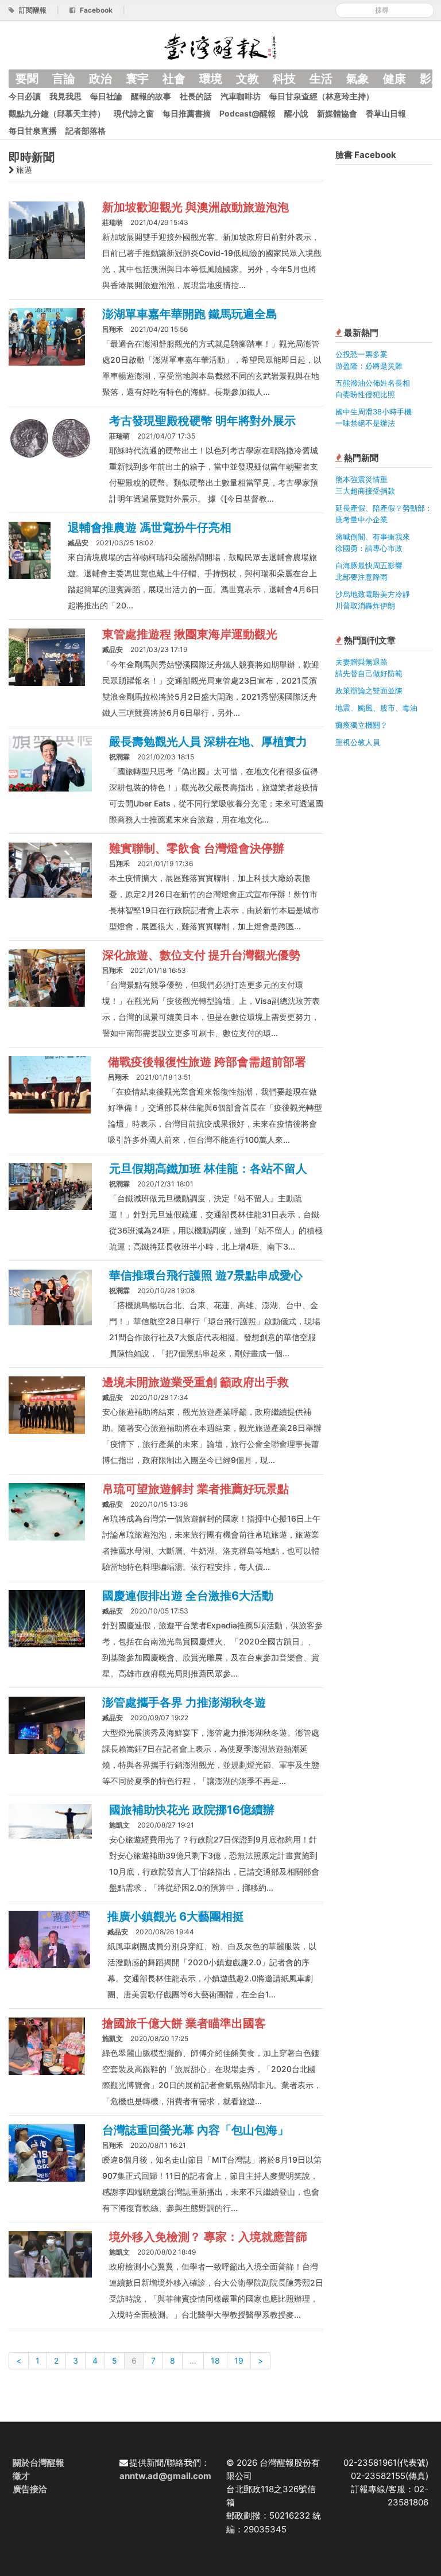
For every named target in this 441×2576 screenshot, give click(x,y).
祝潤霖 (119, 757)
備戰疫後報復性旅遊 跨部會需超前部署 (207, 1062)
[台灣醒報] (220, 46)
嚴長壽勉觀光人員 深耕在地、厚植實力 (208, 742)
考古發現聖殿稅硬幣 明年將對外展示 (202, 421)
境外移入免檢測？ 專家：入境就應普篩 (208, 2237)
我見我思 (65, 96)
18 (215, 2360)
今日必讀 (25, 96)
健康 (394, 79)
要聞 (27, 79)
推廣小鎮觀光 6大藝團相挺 (176, 1917)
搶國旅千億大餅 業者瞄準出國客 (184, 2023)
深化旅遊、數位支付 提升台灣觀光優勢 (201, 955)
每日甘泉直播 (33, 131)
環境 (211, 79)
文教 (247, 79)
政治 (100, 79)
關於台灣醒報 (38, 2463)
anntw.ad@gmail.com (165, 2476)
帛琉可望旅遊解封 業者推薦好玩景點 (196, 1489)
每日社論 (106, 96)
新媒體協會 (337, 113)
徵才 (21, 2476)
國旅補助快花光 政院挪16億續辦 (192, 1810)
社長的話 (196, 96)
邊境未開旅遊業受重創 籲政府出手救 (196, 1382)
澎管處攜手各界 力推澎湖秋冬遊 (184, 1702)
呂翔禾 (113, 329)
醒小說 (296, 113)
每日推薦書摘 (187, 113)
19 (239, 2360)
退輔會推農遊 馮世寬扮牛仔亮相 (150, 527)
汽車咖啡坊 (241, 96)
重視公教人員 (358, 742)
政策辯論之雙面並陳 (369, 690)
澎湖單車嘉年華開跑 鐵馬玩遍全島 (190, 314)
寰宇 (137, 79)
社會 (174, 79)
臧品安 (78, 543)
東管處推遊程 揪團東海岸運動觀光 (190, 634)
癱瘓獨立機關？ (361, 725)
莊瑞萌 (113, 222)
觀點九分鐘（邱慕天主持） (57, 113)
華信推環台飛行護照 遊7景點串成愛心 (206, 1275)
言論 (64, 79)
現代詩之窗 (134, 113)
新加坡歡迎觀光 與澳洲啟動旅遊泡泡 (196, 207)
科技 (284, 79)
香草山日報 (386, 113)
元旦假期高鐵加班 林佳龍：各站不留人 (208, 1169)
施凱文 (119, 1825)
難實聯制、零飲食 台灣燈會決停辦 (197, 848)
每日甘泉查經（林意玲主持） (322, 96)
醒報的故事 (151, 96)
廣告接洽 (30, 2489)
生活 (321, 79)
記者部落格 (86, 131)
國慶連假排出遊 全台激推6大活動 (188, 1596)
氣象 (358, 79)
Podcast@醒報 (247, 113)
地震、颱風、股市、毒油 (376, 708)
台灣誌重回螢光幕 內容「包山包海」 (196, 2130)
